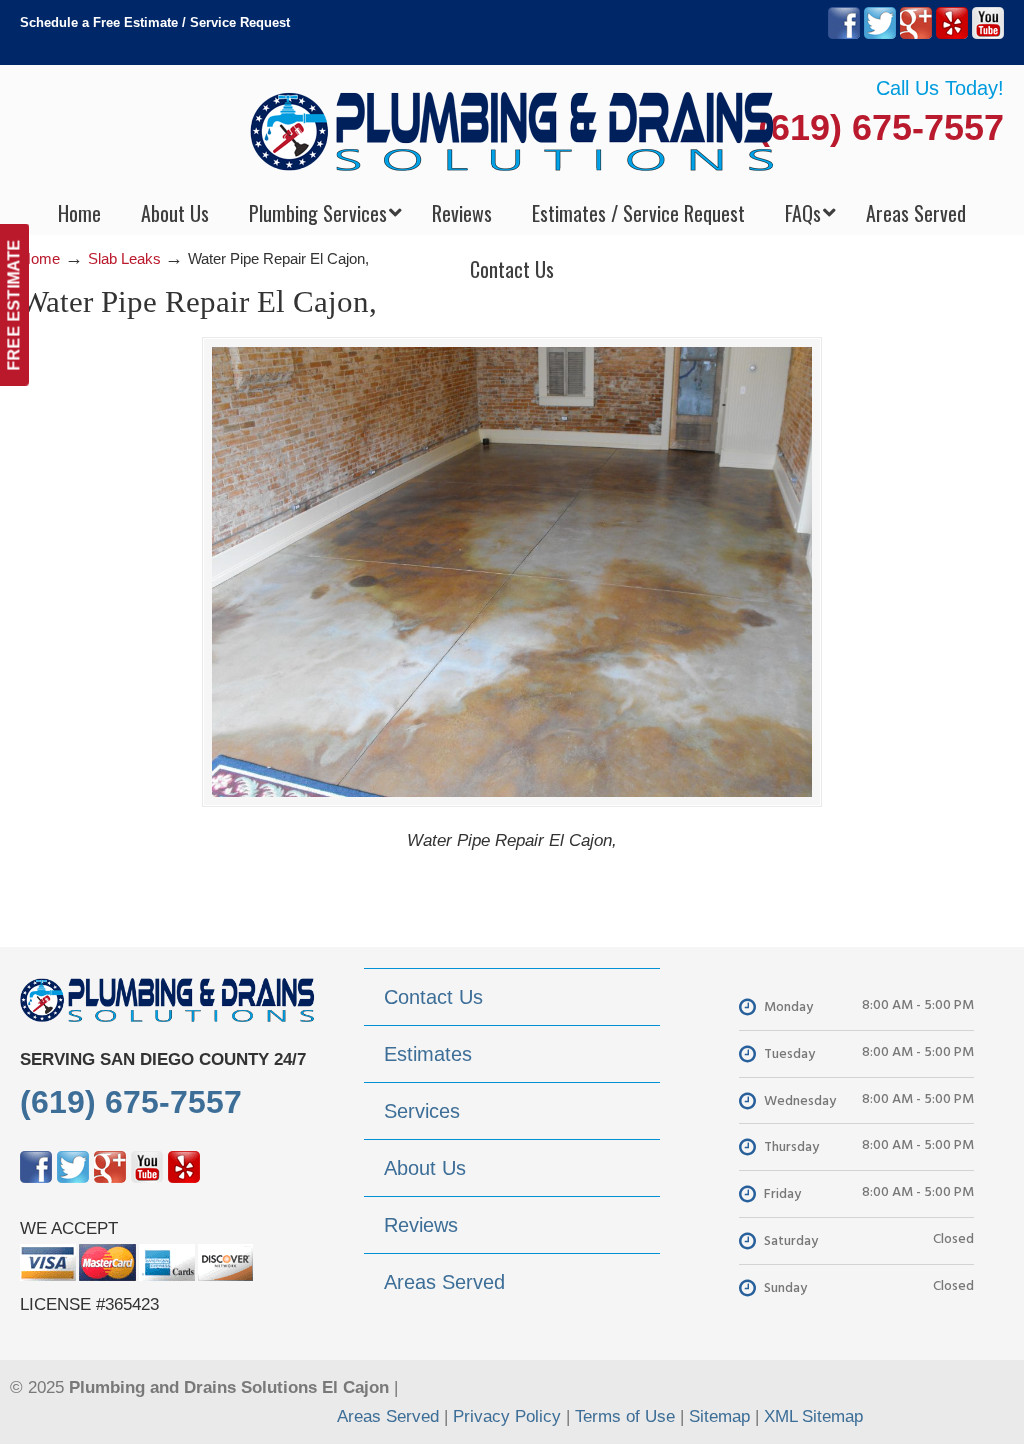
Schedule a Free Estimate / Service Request (155, 22)
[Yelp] (952, 34)
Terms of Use (625, 1416)
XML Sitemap (813, 1416)
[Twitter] (880, 34)
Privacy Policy (507, 1416)
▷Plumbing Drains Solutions (512, 130)
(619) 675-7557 (881, 127)
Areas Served (388, 1416)
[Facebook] (844, 34)
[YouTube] (988, 34)
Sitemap (719, 1416)
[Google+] (916, 34)
